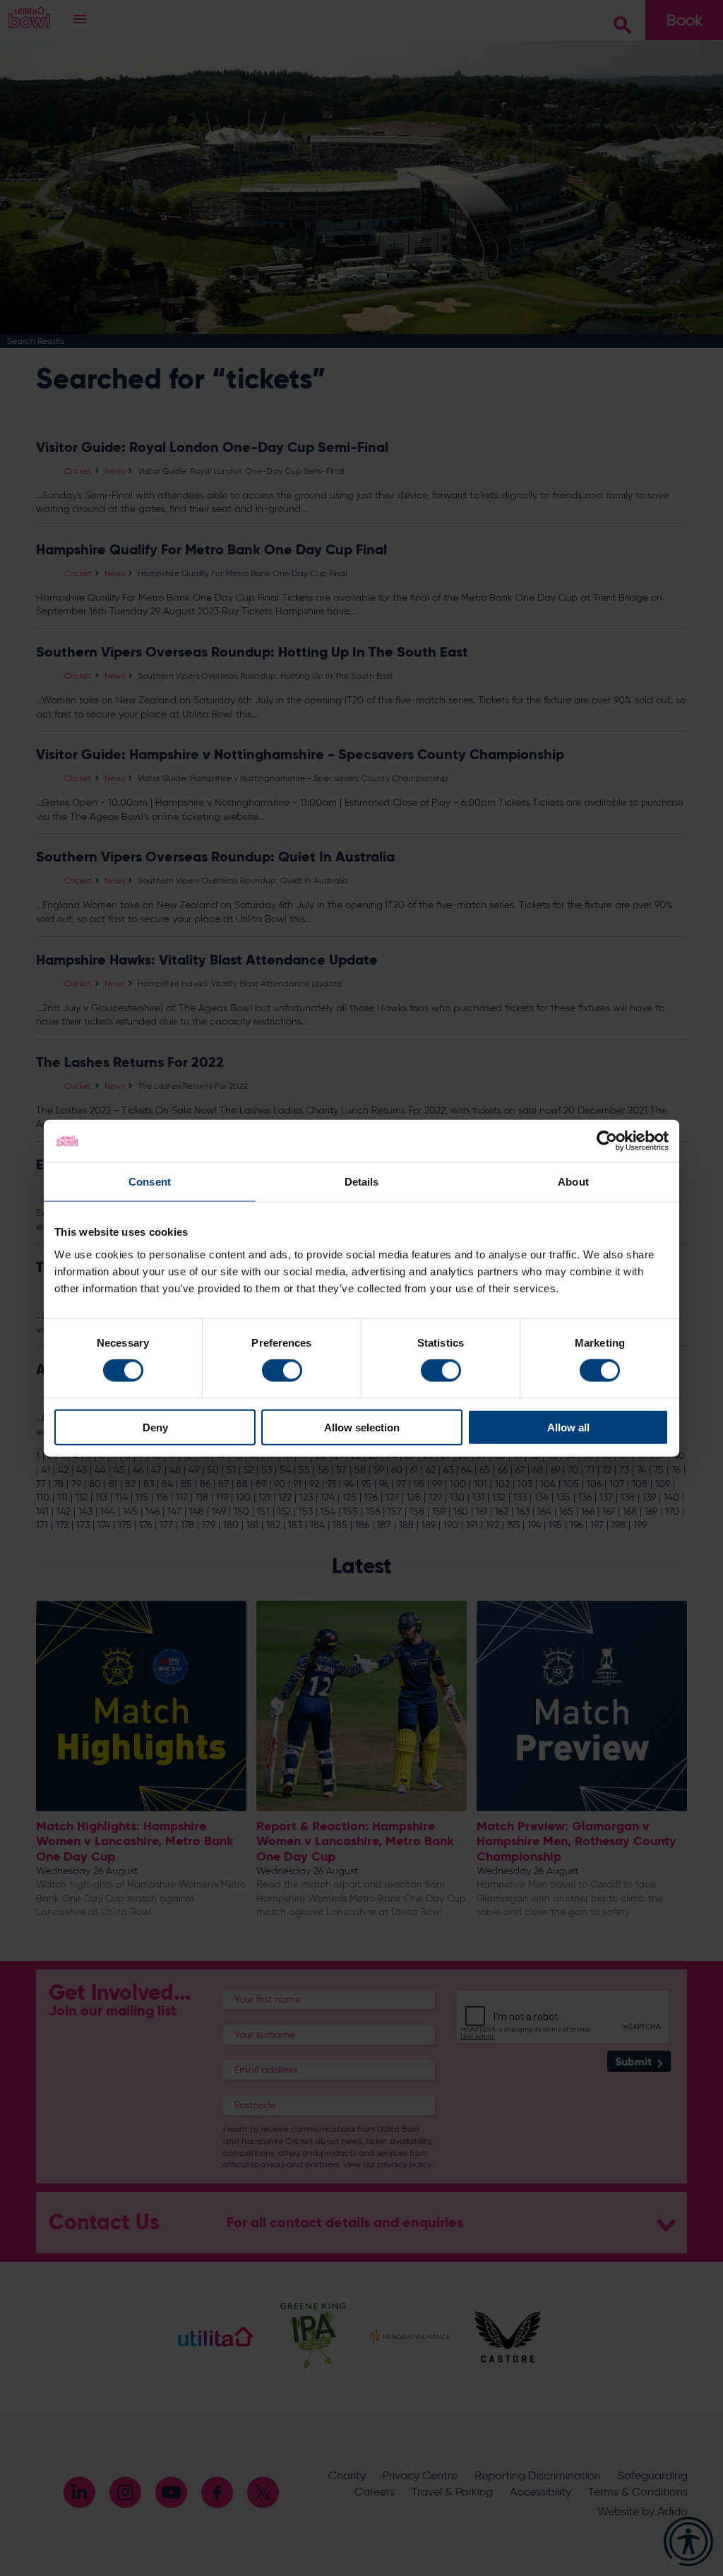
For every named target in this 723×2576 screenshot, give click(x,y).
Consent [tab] (150, 1182)
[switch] (282, 1371)
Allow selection (362, 1427)
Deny (155, 1427)
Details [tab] (362, 1182)
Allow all (568, 1427)
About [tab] (573, 1182)
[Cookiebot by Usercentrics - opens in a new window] (607, 1141)
